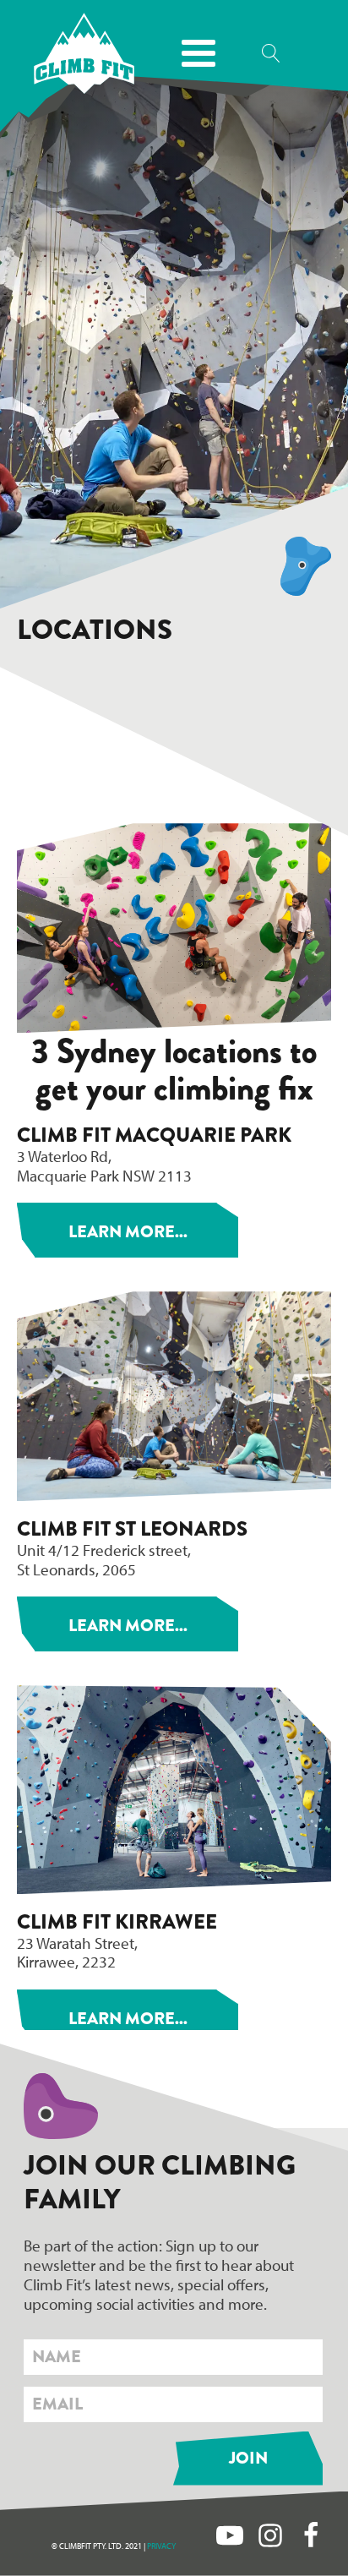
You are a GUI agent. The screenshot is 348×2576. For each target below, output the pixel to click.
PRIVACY (161, 2546)
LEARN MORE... (128, 1232)
